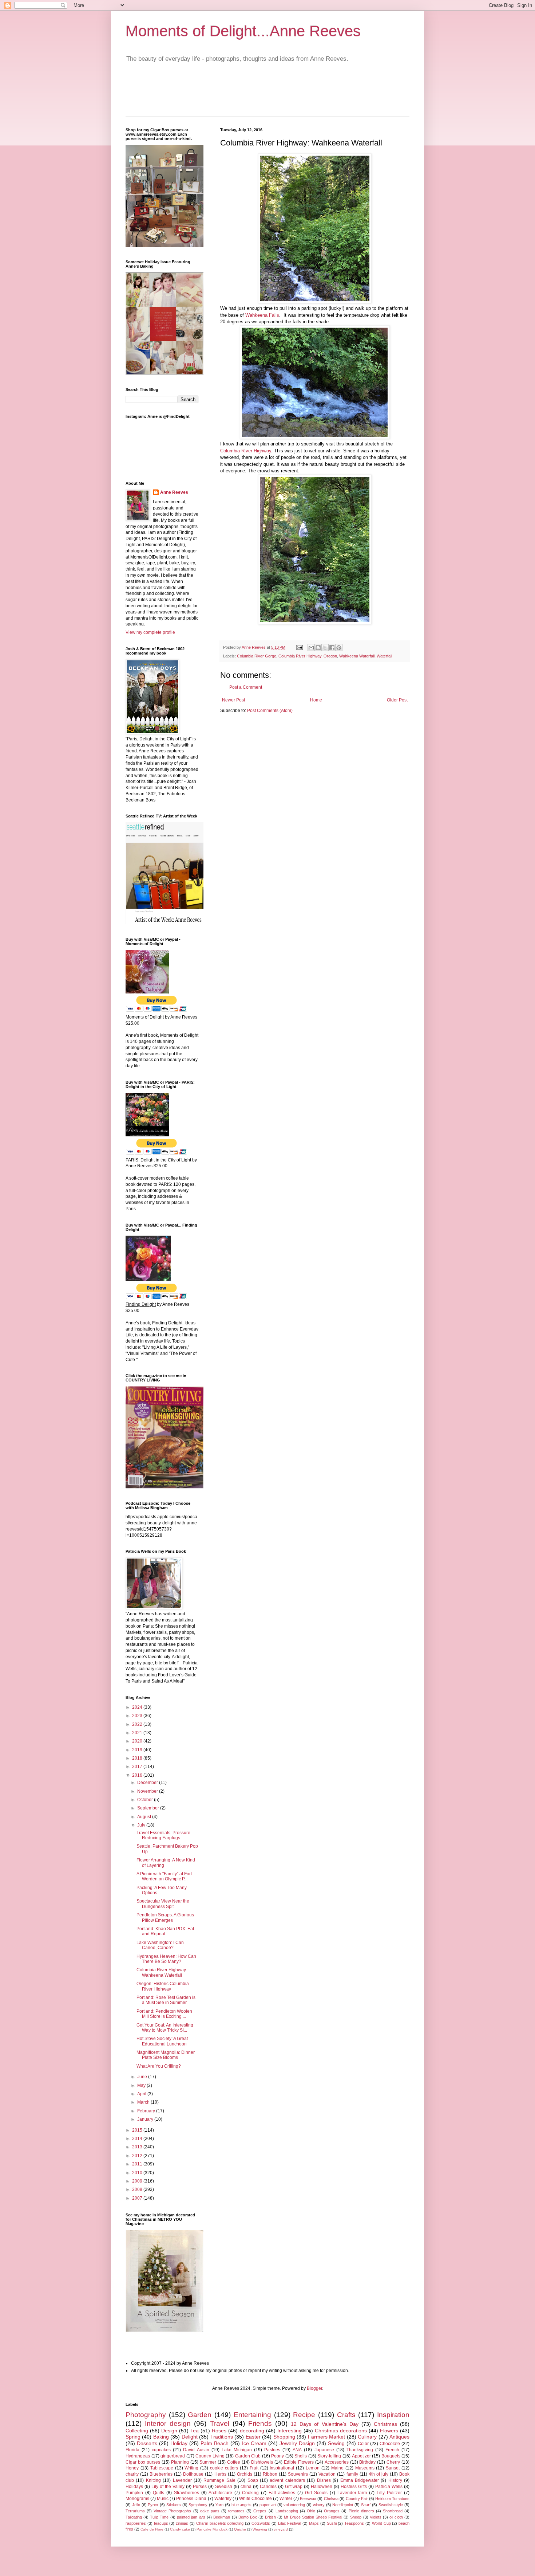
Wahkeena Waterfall (357, 656)
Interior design (168, 2423)
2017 (138, 1767)
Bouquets (391, 2456)
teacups (161, 2523)
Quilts (158, 2493)
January (146, 2119)
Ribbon (270, 2474)
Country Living (210, 2456)
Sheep (356, 2517)
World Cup (381, 2523)
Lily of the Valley (168, 2487)
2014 (138, 2139)
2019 (138, 1750)
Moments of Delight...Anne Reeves (243, 31)
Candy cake (180, 2529)
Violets (376, 2517)
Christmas (385, 2424)
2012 (138, 2156)
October (146, 1800)
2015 (138, 2130)
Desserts (147, 2443)
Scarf (366, 2505)
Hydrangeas (138, 2456)
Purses (200, 2487)
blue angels (242, 2505)
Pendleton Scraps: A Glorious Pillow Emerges (165, 1917)
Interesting (290, 2431)
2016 (138, 1775)
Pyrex (153, 2505)
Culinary (367, 2437)
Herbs (220, 2474)
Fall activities (282, 2493)
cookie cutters (224, 2468)
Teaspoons (354, 2523)
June (143, 2077)
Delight (190, 2437)
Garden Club (248, 2456)
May (142, 2085)
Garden (200, 2415)
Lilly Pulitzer (389, 2493)
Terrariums (135, 2511)
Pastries (272, 2450)
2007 (138, 2198)
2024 (138, 1707)
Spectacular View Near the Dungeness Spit (163, 1904)
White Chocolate (255, 2499)
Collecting (137, 2431)
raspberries (136, 2523)
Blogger (314, 2388)
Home (316, 700)
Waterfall (384, 656)
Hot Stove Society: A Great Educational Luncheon (162, 2041)
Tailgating (134, 2517)
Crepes (260, 2511)
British (270, 2517)
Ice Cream (254, 2443)
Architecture (220, 2493)
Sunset (393, 2468)
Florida (132, 2450)
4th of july (379, 2474)
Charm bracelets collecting (220, 2523)
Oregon (330, 656)
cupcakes (161, 2450)
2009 (138, 2181)
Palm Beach (215, 2443)
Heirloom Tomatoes (392, 2499)
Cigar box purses (143, 2462)
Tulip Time (159, 2517)
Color (363, 2444)
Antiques (399, 2437)
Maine (337, 2468)
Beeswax (308, 2499)
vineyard (281, 2529)
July (142, 1825)
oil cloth (396, 2517)
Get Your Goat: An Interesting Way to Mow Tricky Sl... (165, 2028)
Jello (136, 2505)
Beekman (222, 2517)
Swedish (224, 2487)
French (392, 2450)
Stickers (174, 2505)
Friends (260, 2423)
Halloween (322, 2487)
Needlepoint (343, 2505)
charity (132, 2474)
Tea (195, 2431)
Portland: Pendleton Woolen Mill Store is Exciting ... (164, 2014)
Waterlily (223, 2499)
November (148, 1791)
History (395, 2480)
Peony (278, 2456)
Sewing (336, 2443)
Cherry (393, 2462)
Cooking (250, 2493)
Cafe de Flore (152, 2529)
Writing (191, 2468)
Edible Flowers (299, 2462)
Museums (365, 2468)
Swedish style (391, 2505)
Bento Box (248, 2517)
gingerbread (173, 2456)
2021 (138, 1733)
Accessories (337, 2462)
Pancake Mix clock (212, 2529)
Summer (208, 2462)
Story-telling (329, 2456)
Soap (253, 2480)
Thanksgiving (360, 2450)
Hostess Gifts (354, 2487)
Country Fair (357, 2499)
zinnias (182, 2523)
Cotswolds (261, 2523)
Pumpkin (134, 2493)
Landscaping (287, 2511)
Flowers (389, 2431)
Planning (180, 2462)
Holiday (179, 2443)
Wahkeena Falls (262, 315)
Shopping (284, 2437)
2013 (138, 2147)
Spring (133, 2437)
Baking (161, 2437)
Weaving (260, 2529)
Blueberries (161, 2474)
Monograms (137, 2499)
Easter (253, 2437)
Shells (301, 2456)
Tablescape (162, 2468)
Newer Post (233, 700)
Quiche (240, 2529)
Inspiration (393, 2415)
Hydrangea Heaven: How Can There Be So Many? (166, 1959)
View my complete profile (150, 632)
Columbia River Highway (246, 451)
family (352, 2474)
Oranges (332, 2511)
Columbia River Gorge (257, 656)
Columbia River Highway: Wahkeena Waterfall (162, 1972)
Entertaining (252, 2415)
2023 (138, 1716)
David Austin (196, 2450)
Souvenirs (298, 2474)
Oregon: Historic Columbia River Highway (163, 1986)
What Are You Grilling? (159, 2066)
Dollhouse (193, 2474)
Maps (314, 2523)
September (149, 1808)
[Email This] (311, 648)
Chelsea (331, 2499)
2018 (138, 1758)
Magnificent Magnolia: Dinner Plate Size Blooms (166, 2055)
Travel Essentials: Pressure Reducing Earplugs (163, 1835)
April (142, 2094)
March (144, 2102)
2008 (138, 2189)
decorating (252, 2431)
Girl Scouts (316, 2493)
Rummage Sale (219, 2480)
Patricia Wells (389, 2487)
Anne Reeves (174, 492)
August (145, 1817)
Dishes (324, 2480)
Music (163, 2499)
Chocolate (390, 2444)
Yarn (219, 2505)
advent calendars (287, 2480)
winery (319, 2505)
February (147, 2111)
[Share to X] (325, 648)
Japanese (324, 2450)
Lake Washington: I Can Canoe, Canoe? (160, 1945)
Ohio (311, 2511)
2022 (138, 1724)
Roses (219, 2431)
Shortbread (393, 2511)
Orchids (245, 2474)
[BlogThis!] (318, 648)
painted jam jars (191, 2517)
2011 (138, 2164)
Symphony (198, 2505)
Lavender (182, 2480)
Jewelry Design (297, 2443)
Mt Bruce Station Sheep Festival (313, 2517)
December (148, 1783)
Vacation (327, 2474)
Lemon (313, 2468)
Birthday (367, 2462)
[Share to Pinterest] (339, 648)
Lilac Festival (290, 2523)
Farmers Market (326, 2437)
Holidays (134, 2487)
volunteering (294, 2505)
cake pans (210, 2511)
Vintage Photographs (172, 2511)
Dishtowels (262, 2462)
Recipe (304, 2415)
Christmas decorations (341, 2431)
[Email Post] (299, 647)
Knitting (153, 2480)
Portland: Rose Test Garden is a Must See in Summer (166, 2000)
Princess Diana (191, 2499)
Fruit (254, 2468)
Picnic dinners (361, 2511)
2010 (138, 2173)
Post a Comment (246, 687)
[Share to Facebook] (332, 648)
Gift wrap (294, 2487)
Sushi (332, 2523)
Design (169, 2431)
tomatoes (236, 2511)
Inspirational (282, 2468)
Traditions (222, 2437)
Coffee (234, 2462)
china (246, 2487)
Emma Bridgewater (360, 2480)
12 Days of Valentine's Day (325, 2424)
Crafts (346, 2415)
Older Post (397, 700)
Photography (146, 2415)
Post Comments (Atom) (270, 711)
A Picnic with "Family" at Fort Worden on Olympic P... (164, 1876)
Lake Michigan (237, 2450)
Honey (132, 2468)
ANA (297, 2450)
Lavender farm (352, 2493)
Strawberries (187, 2493)
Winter (286, 2499)
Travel (220, 2423)
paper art (268, 2505)
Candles (268, 2487)
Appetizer (361, 2456)
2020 (138, 1741)
